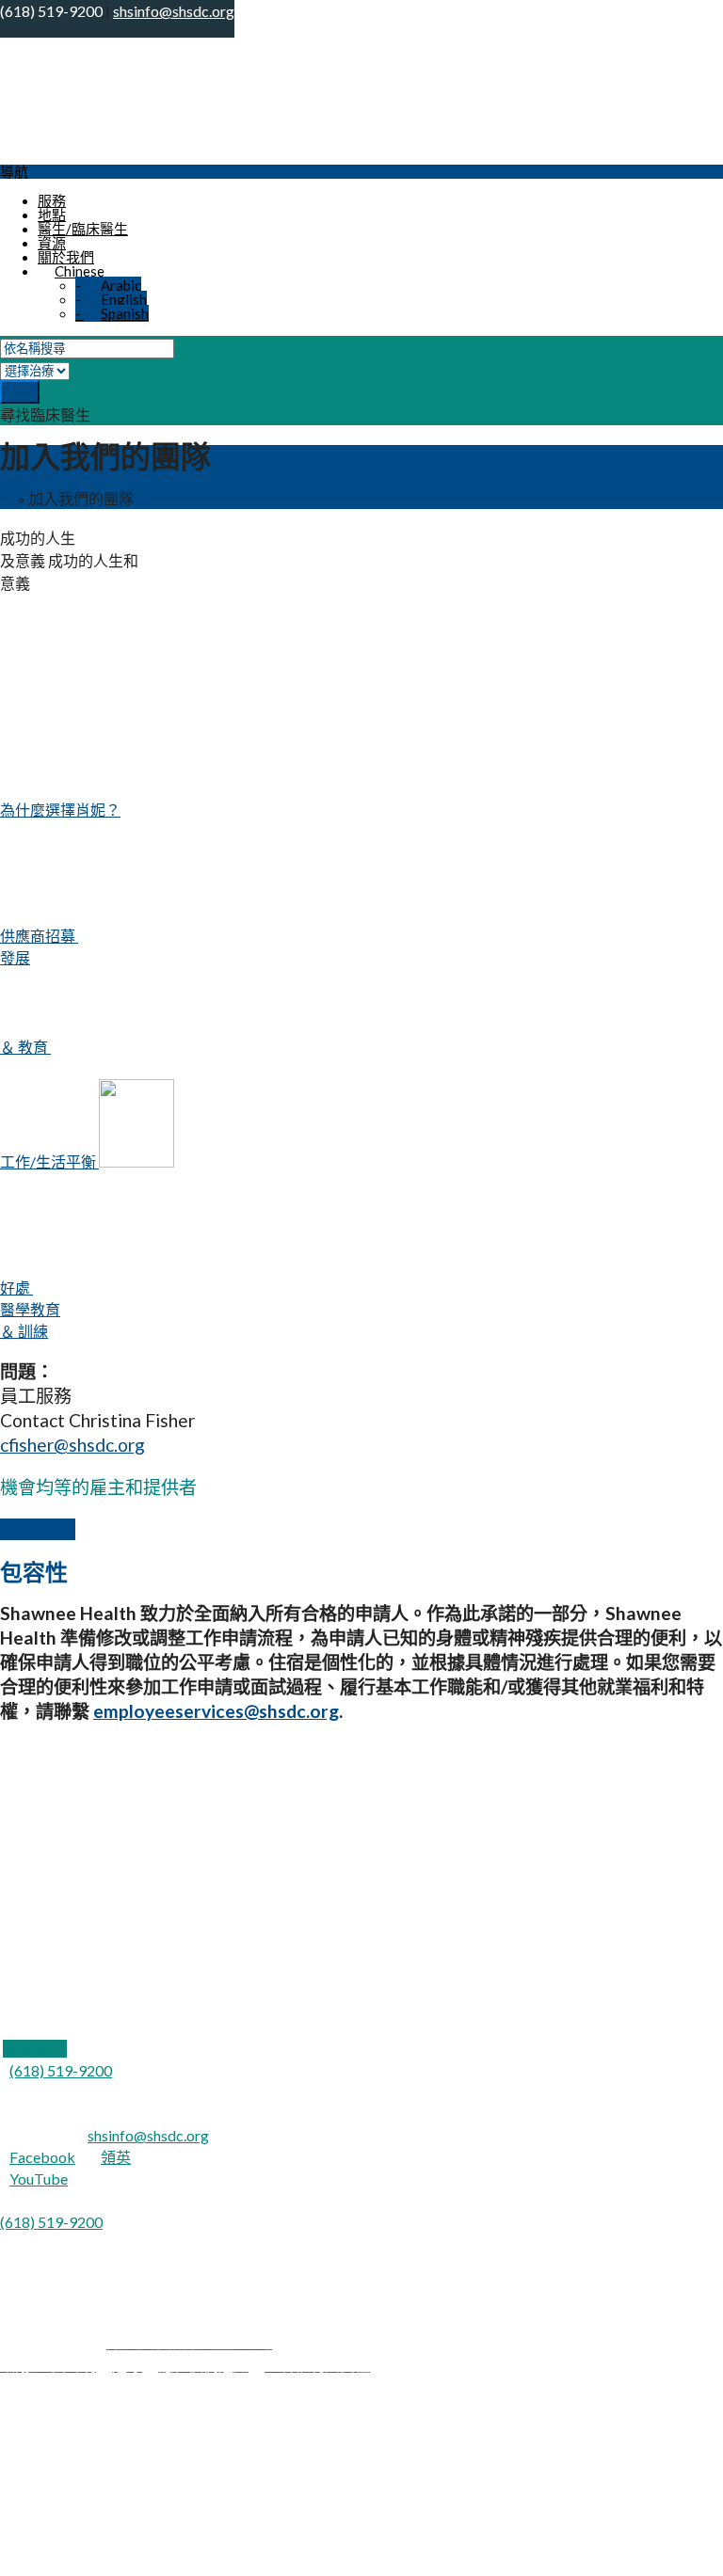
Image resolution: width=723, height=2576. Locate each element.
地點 (52, 215)
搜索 (20, 393)
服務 (52, 200)
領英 (116, 2157)
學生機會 (38, 1529)
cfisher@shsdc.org (72, 1445)
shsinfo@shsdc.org (148, 2135)
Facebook (42, 2157)
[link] (35, 2049)
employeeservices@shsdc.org (216, 1711)
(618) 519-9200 (61, 2070)
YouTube (39, 2178)
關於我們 (66, 257)
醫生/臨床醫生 (83, 229)
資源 (52, 243)
